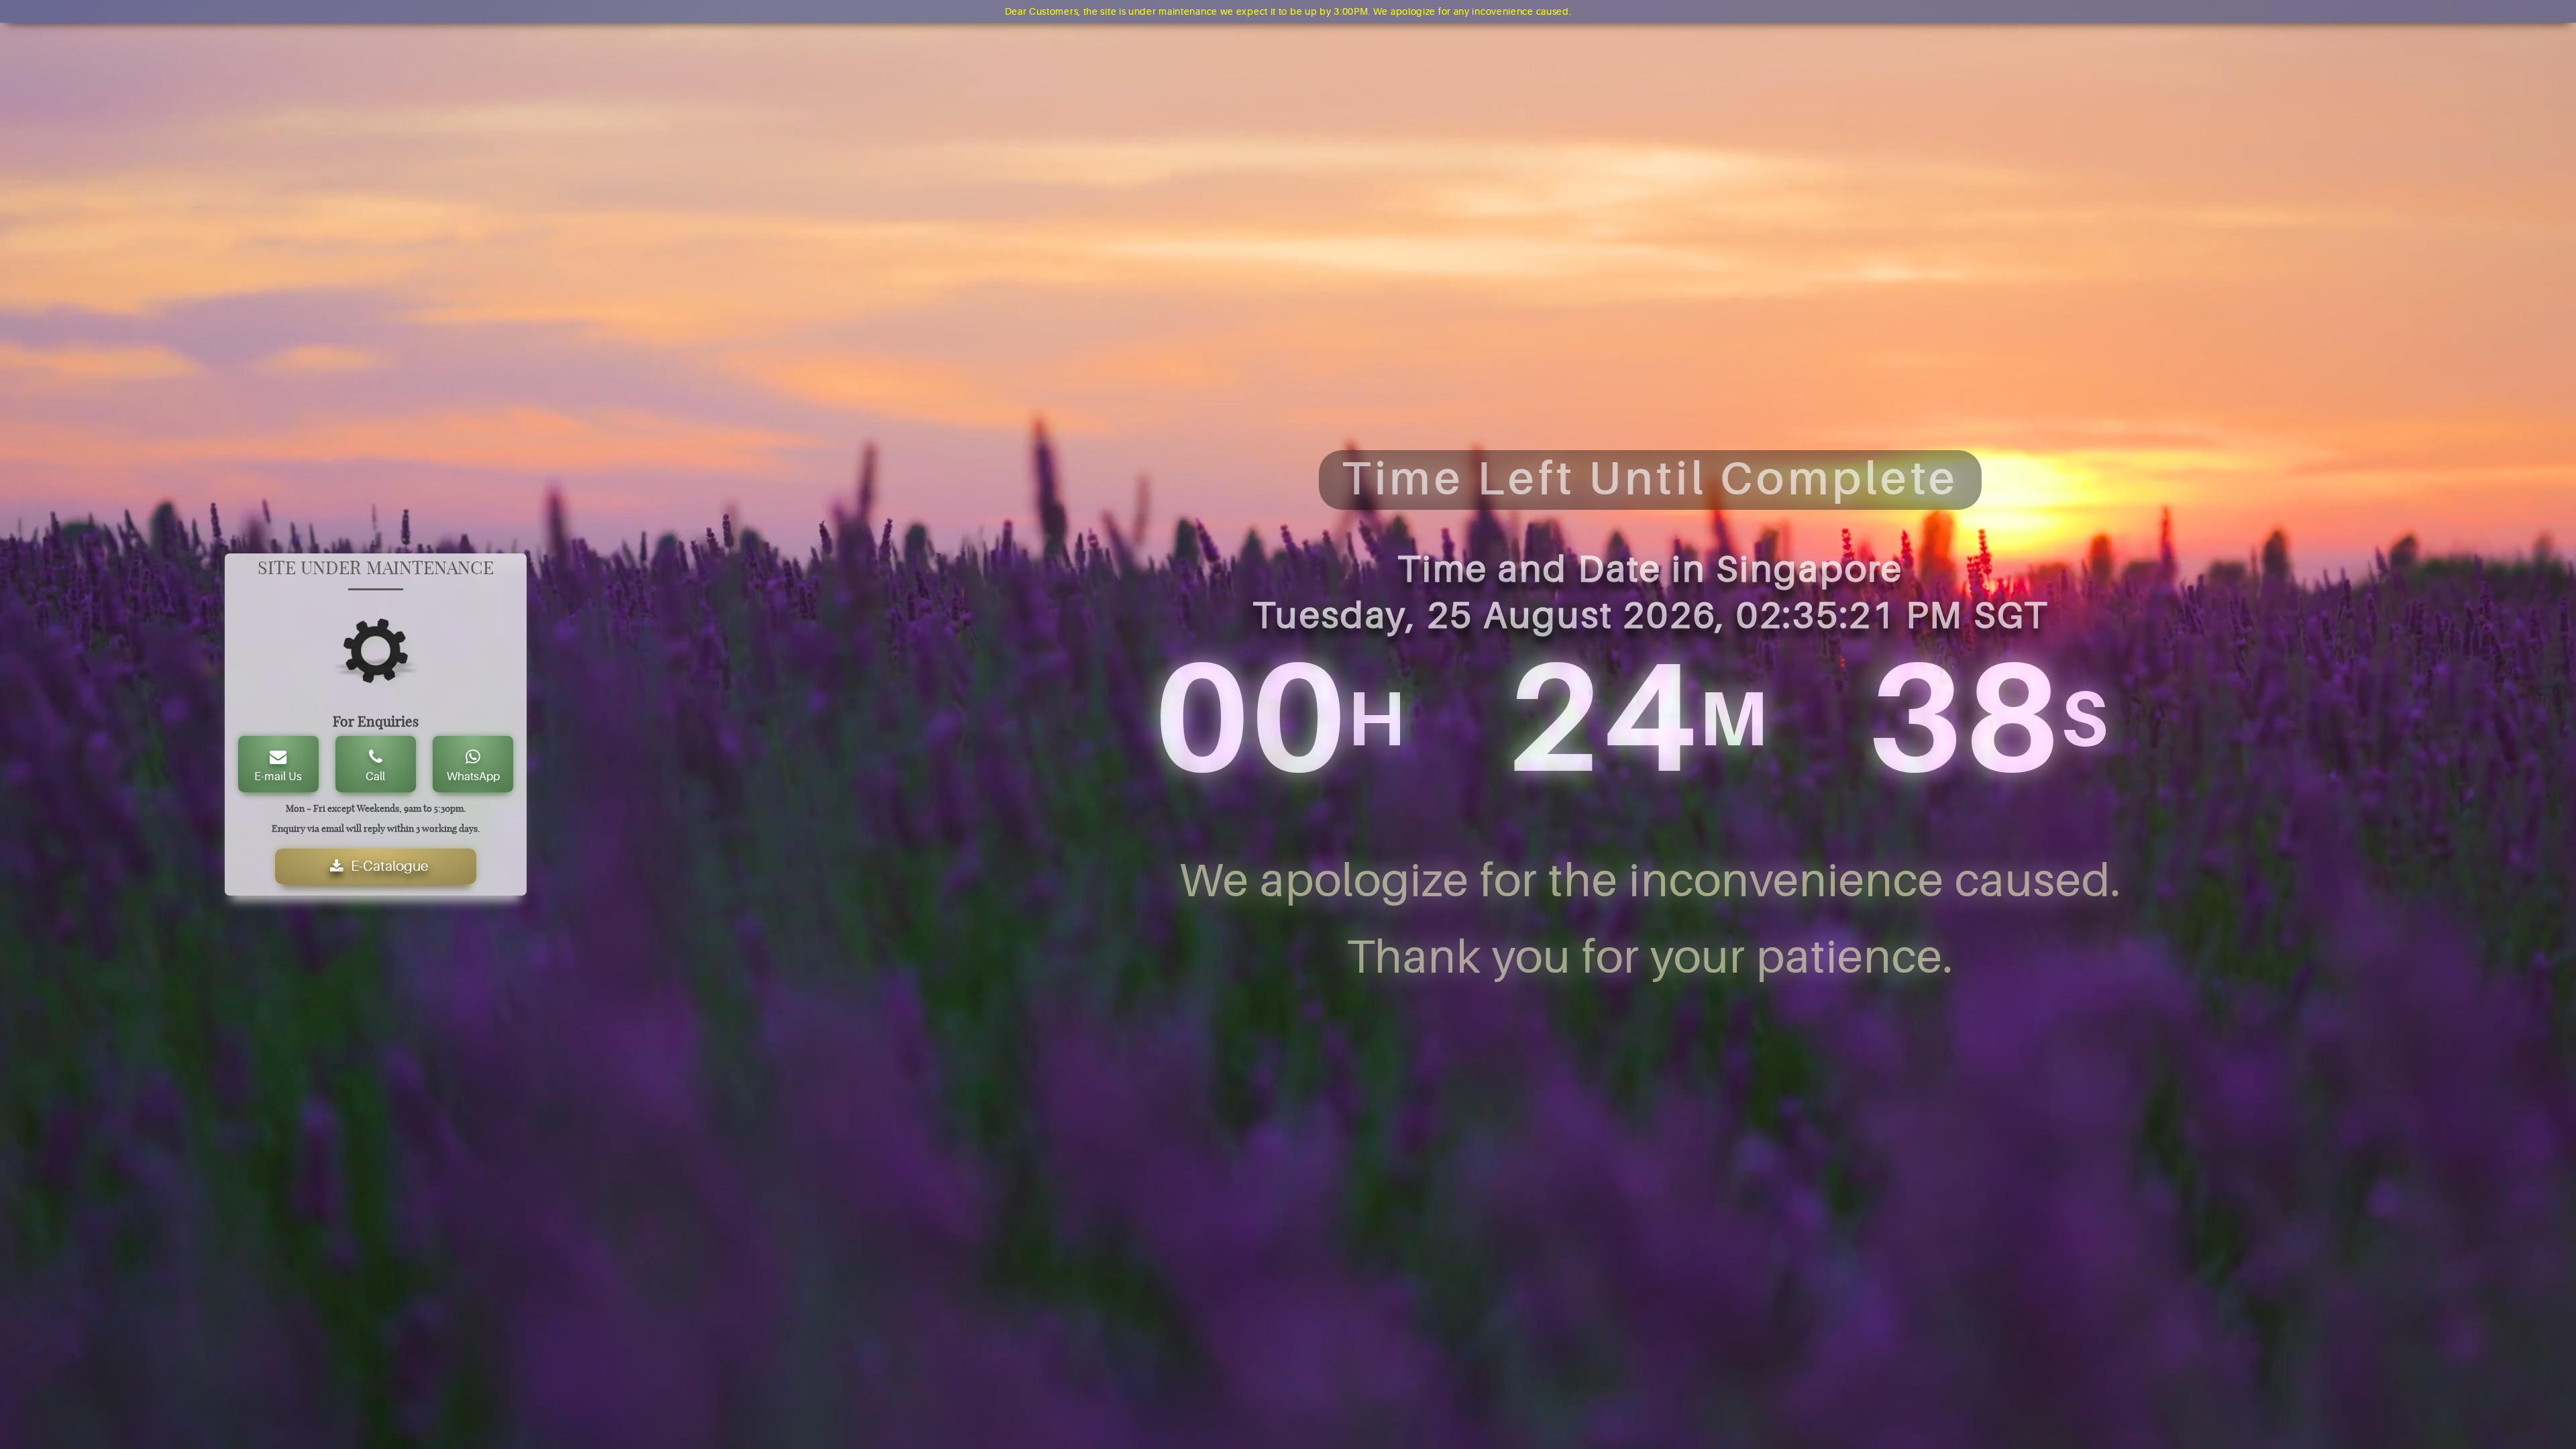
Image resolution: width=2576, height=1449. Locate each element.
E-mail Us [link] (278, 776)
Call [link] (375, 776)
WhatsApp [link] (473, 776)
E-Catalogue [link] (390, 866)
